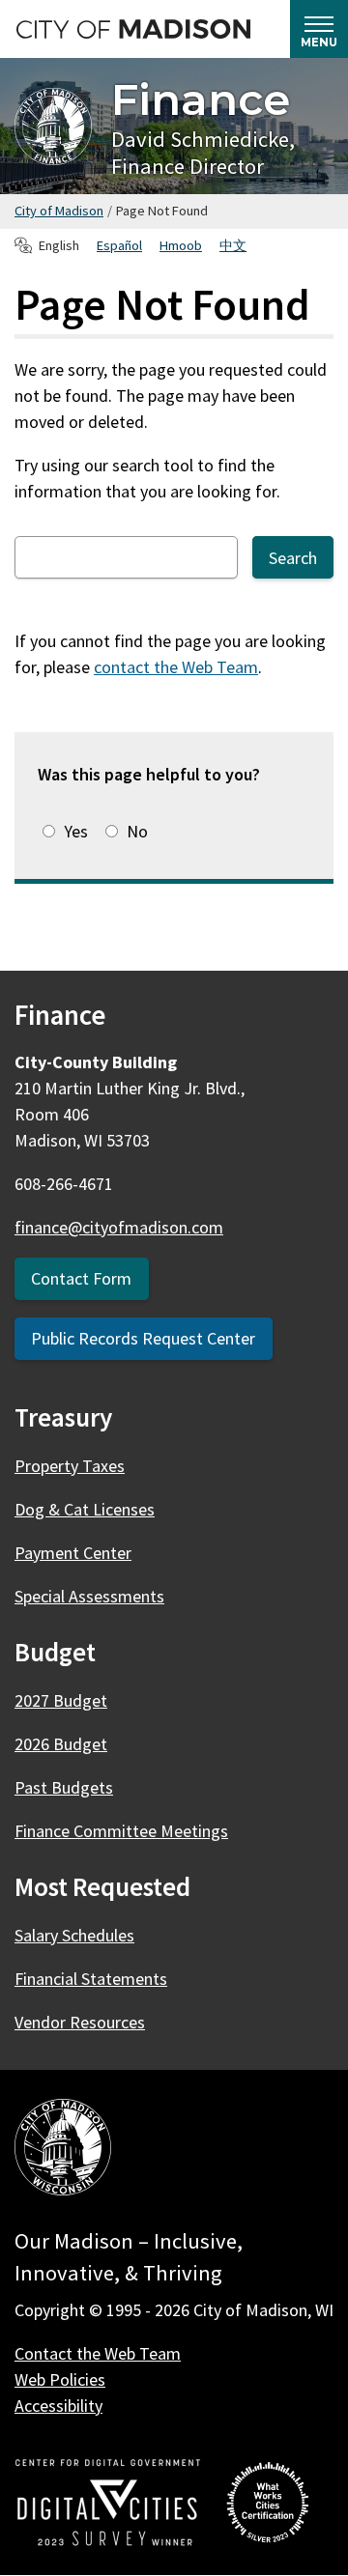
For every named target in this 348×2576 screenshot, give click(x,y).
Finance (201, 99)
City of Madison (59, 211)
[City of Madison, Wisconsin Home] (63, 2151)
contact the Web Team (176, 667)
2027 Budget (61, 1700)
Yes (76, 831)
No (137, 831)
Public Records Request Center (143, 1338)
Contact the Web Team (98, 2353)
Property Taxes (70, 1466)
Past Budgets (64, 1787)
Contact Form (81, 1278)
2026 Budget (61, 1744)
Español (119, 245)
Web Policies (60, 2379)
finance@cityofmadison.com (119, 1227)
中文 (233, 245)
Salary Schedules (74, 1935)
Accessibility (58, 2406)
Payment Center (73, 1553)
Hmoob (181, 245)
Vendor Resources (80, 2022)
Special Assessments (89, 1596)
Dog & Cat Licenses (85, 1509)
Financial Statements (91, 1979)
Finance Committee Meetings (121, 1831)
